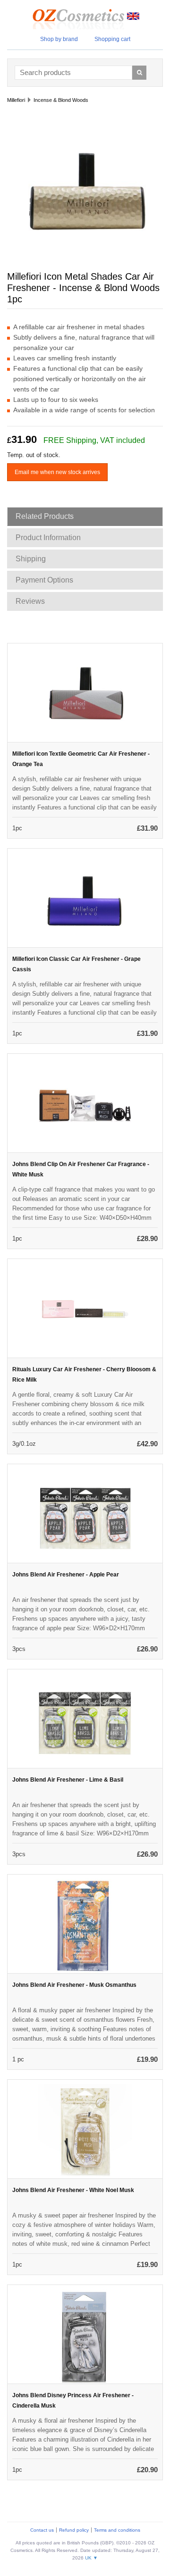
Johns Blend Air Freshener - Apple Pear (66, 1575)
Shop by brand (59, 39)
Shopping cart (112, 39)
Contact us (42, 2530)
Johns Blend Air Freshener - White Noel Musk (73, 2190)
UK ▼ (91, 2558)
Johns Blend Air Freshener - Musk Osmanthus (74, 1985)
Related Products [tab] (45, 516)
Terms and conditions (117, 2530)
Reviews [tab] (30, 601)
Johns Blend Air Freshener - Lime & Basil (68, 1780)
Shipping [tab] (31, 559)
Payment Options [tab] (44, 580)
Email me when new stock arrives (57, 472)
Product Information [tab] (48, 538)
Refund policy (74, 2530)
